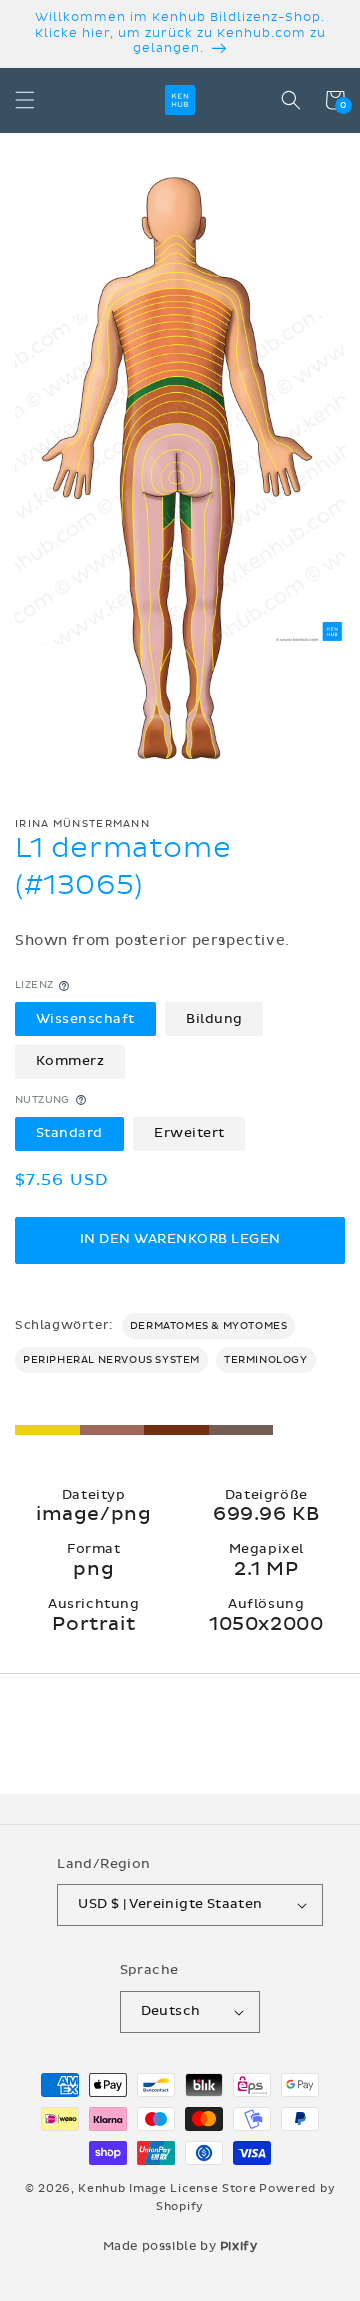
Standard (69, 1133)
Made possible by (180, 2246)
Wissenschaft (85, 1019)
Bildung (214, 1019)
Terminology (266, 1360)
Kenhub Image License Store (167, 2188)
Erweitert (189, 1133)
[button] (25, 100)
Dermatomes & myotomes (209, 1326)
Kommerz (70, 1061)
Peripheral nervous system (111, 1360)
